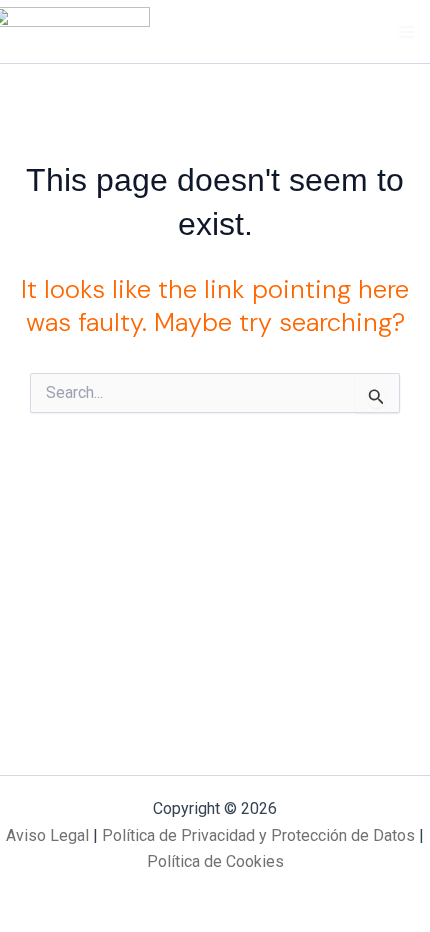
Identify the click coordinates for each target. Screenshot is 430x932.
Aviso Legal (47, 835)
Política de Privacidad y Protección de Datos (258, 835)
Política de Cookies (215, 861)
